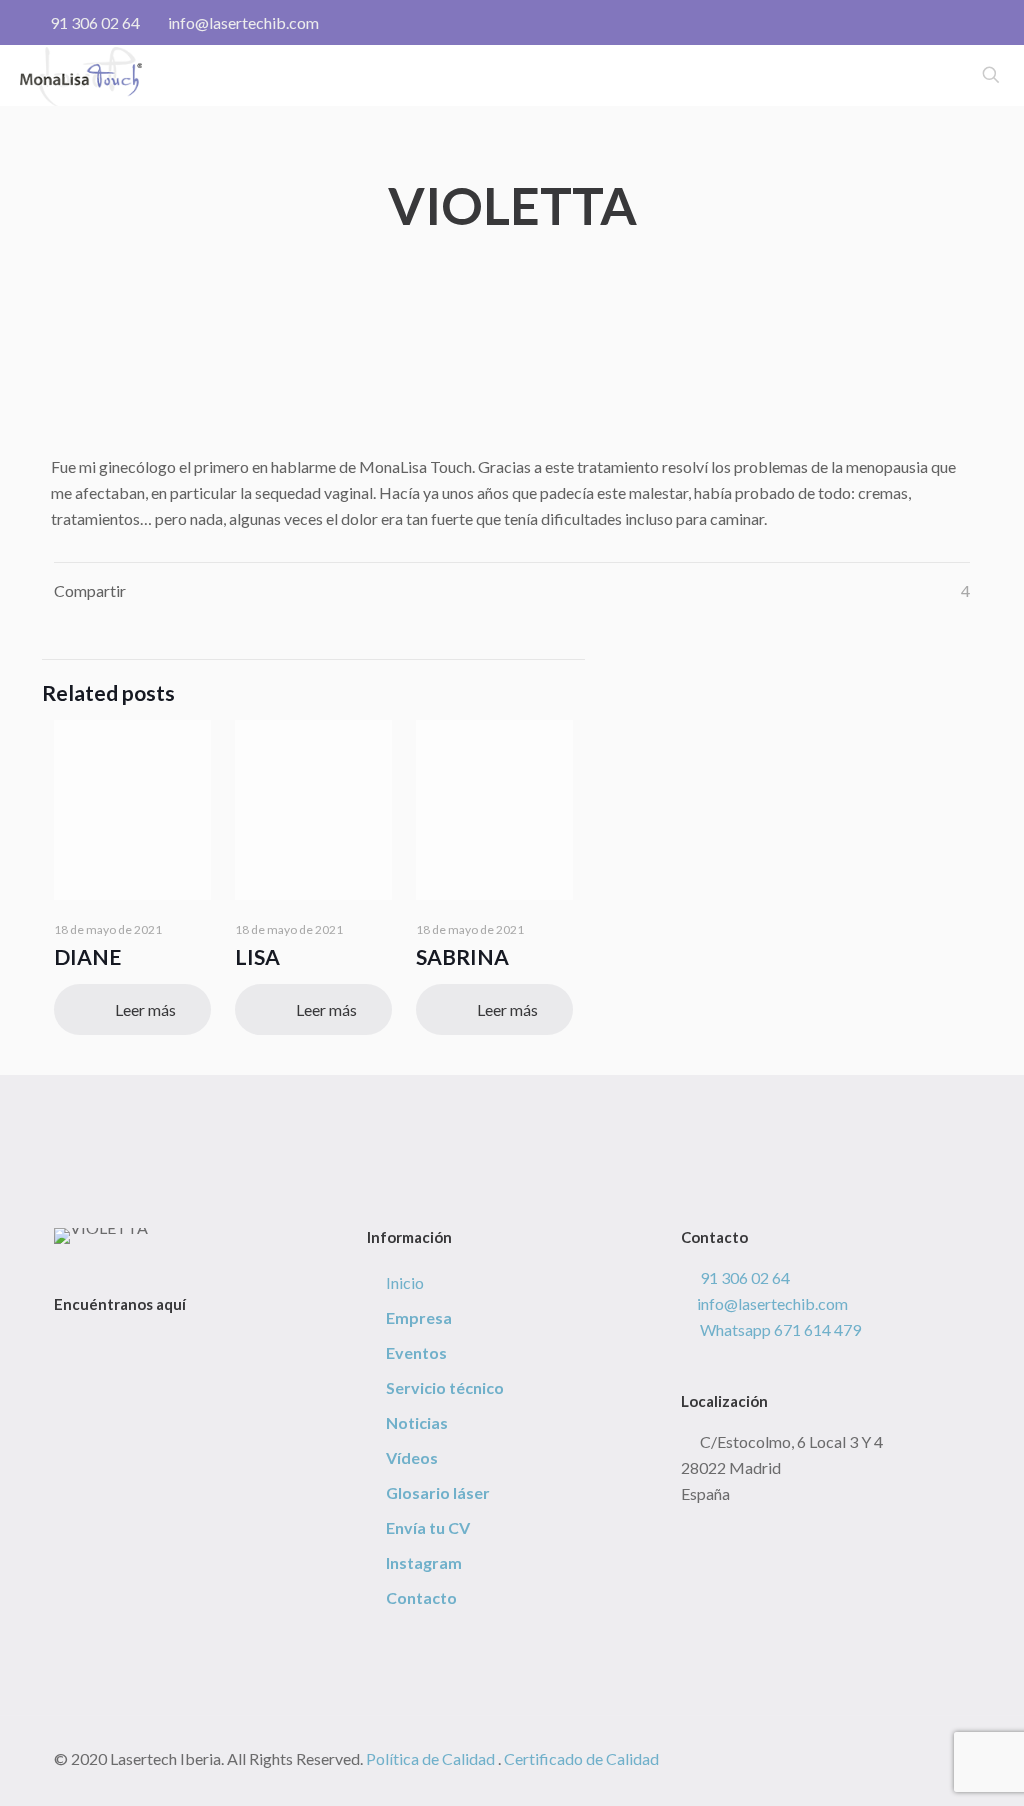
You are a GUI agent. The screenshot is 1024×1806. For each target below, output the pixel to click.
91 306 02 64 (95, 22)
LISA (257, 956)
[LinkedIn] (119, 1344)
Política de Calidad (430, 1758)
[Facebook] (81, 1344)
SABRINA (462, 956)
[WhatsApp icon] (900, 23)
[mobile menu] (921, 75)
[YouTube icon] (942, 23)
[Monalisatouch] (81, 75)
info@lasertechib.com (243, 22)
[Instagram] (138, 1344)
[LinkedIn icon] (963, 23)
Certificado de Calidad (581, 1758)
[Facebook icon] (921, 23)
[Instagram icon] (984, 23)
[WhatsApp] (62, 1344)
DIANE (87, 956)
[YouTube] (100, 1344)
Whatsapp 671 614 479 (779, 1329)
